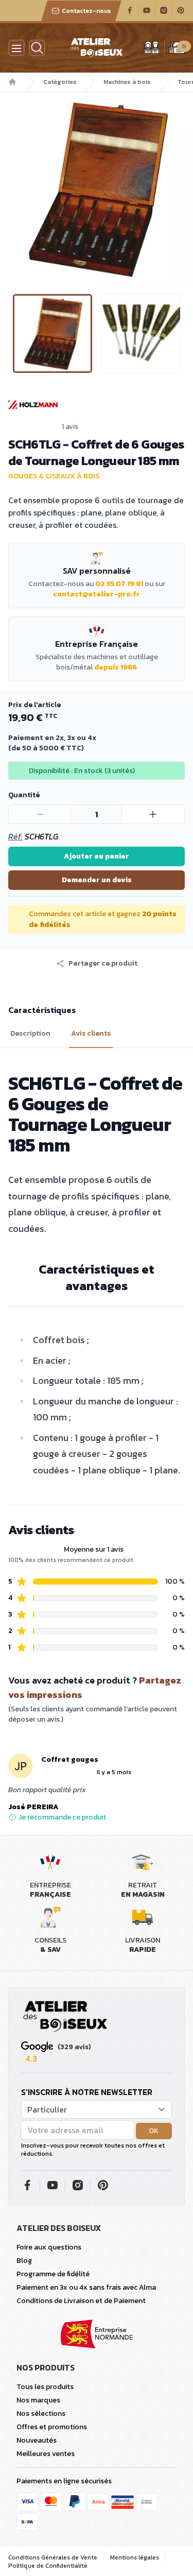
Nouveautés (37, 2440)
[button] (9, 188)
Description (30, 1034)
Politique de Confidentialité (48, 2566)
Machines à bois (127, 82)
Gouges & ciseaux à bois (54, 476)
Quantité (24, 795)
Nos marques (38, 2400)
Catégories (60, 82)
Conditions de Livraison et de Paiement (81, 2301)
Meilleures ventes (46, 2454)
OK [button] (154, 2131)
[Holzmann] (97, 405)
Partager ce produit (103, 964)
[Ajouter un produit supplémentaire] (153, 814)
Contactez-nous (86, 11)
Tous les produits (45, 2387)
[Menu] (16, 48)
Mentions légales (135, 2557)
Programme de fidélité (53, 2274)
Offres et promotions (52, 2427)
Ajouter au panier (97, 856)
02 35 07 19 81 (119, 584)
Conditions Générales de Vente (53, 2557)
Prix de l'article (34, 705)
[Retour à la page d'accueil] (65, 2017)
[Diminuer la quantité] (40, 814)
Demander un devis (97, 880)
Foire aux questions (49, 2247)
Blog (24, 2261)
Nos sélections (41, 2414)
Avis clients (91, 1034)
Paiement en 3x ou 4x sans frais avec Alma (86, 2287)
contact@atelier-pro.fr (97, 594)
